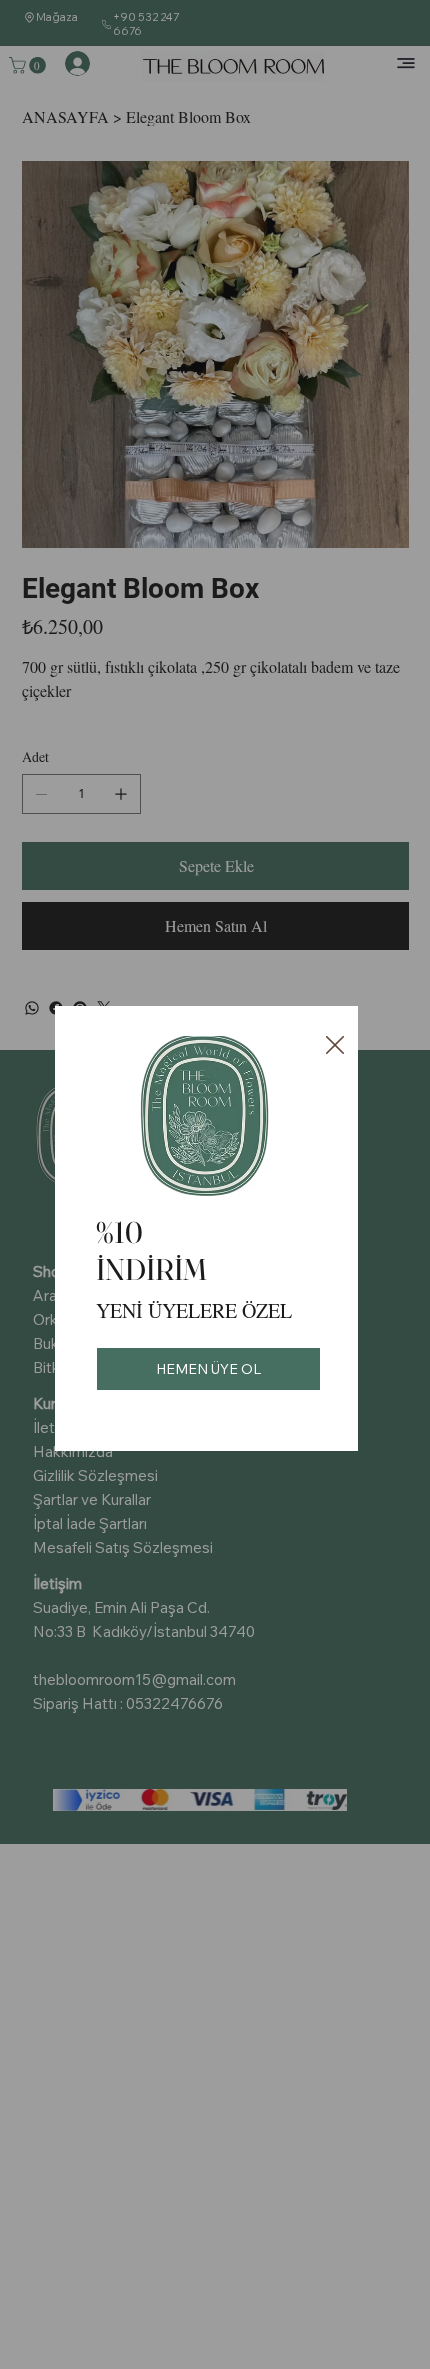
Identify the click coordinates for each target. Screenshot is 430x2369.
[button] (335, 1046)
